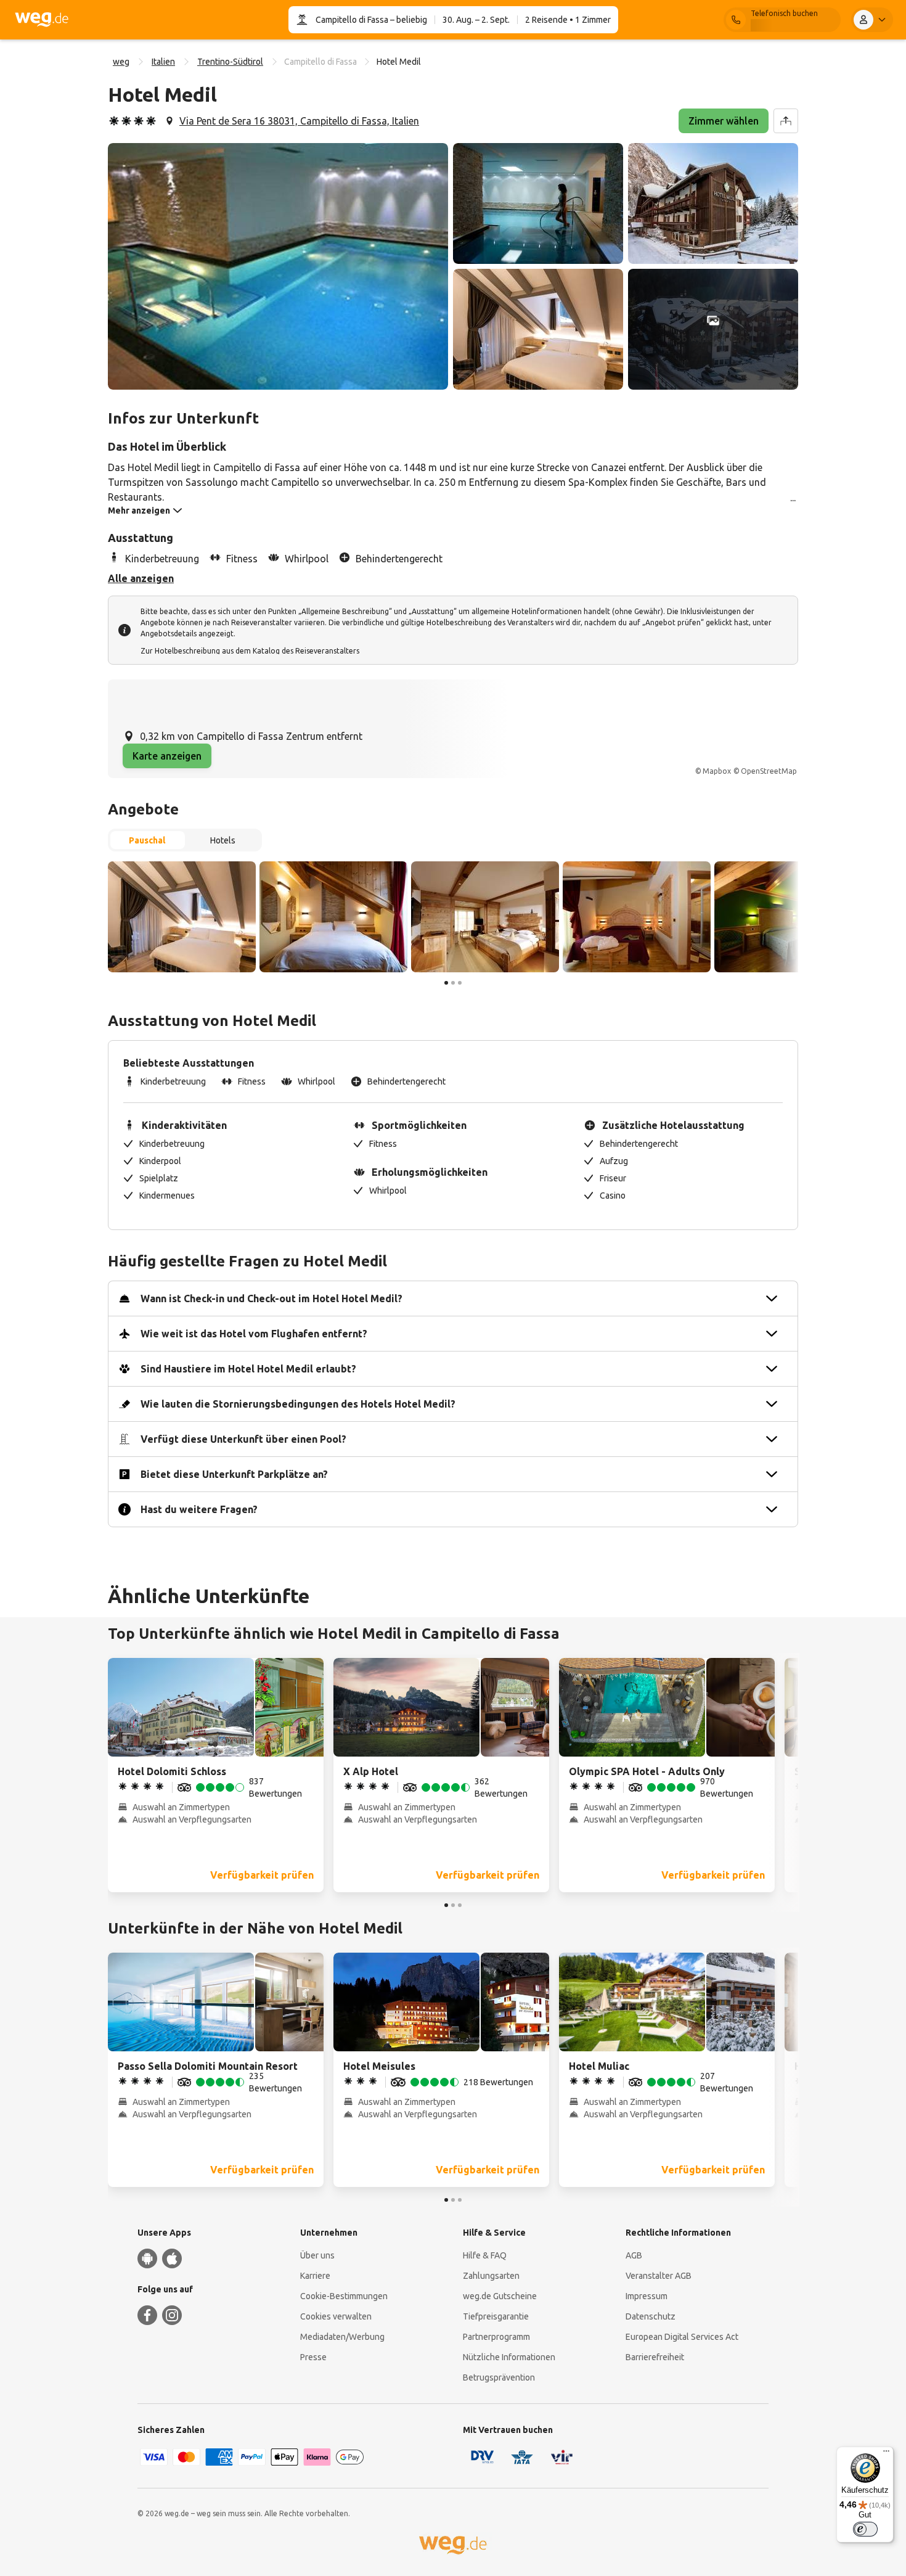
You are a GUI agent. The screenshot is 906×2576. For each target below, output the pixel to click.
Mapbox (717, 771)
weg (121, 62)
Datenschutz (651, 2316)
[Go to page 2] (453, 983)
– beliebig (408, 20)
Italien (163, 62)
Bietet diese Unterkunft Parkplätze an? (234, 1474)
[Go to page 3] (460, 983)
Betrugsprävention (499, 2377)
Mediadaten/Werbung (342, 2337)
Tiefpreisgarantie (496, 2316)
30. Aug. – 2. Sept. (476, 20)
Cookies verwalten (336, 2316)
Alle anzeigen (141, 578)
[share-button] (786, 121)
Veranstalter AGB (659, 2276)
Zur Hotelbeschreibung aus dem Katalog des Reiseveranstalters (250, 651)
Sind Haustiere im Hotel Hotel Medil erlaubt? (248, 1369)
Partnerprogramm (496, 2337)
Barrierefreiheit (655, 2357)
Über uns (317, 2255)
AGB (634, 2255)
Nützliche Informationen (509, 2357)
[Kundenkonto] (872, 20)
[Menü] (886, 2454)
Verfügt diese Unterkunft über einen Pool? (243, 1439)
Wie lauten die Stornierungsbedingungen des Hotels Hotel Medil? (298, 1404)
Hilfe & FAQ (485, 2255)
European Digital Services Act (682, 2337)
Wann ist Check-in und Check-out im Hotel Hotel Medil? (271, 1298)
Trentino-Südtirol (230, 62)
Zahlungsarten (491, 2276)
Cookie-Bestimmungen (344, 2296)
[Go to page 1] (446, 983)
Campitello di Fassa (352, 20)
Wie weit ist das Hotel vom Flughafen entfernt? (254, 1334)
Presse (313, 2357)
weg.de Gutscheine (500, 2296)
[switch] (865, 2529)
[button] (278, 266)
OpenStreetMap (769, 771)
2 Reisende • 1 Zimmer (568, 20)
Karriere (315, 2276)
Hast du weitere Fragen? (199, 1509)
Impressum (647, 2296)
